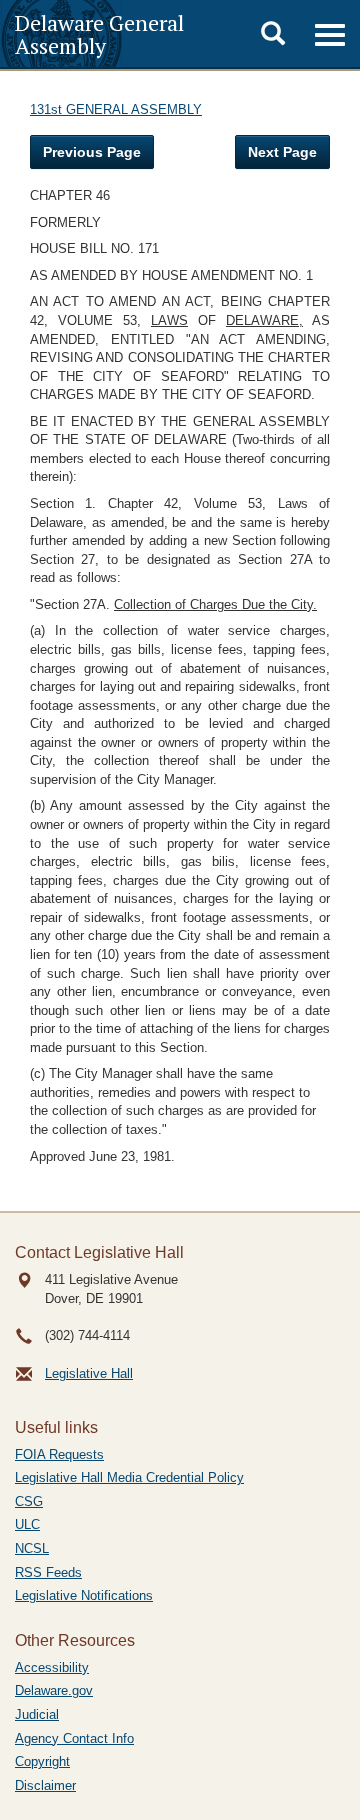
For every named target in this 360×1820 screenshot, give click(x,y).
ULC (27, 1524)
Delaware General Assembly (99, 34)
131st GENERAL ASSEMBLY (116, 109)
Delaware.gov (54, 1690)
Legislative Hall (89, 1373)
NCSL (32, 1548)
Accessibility (52, 1667)
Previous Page (92, 152)
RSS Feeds (48, 1572)
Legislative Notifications (84, 1595)
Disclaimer (45, 1785)
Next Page (282, 152)
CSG (29, 1501)
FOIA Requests (59, 1454)
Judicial (37, 1714)
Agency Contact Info (74, 1738)
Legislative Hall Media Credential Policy (129, 1477)
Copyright (42, 1761)
